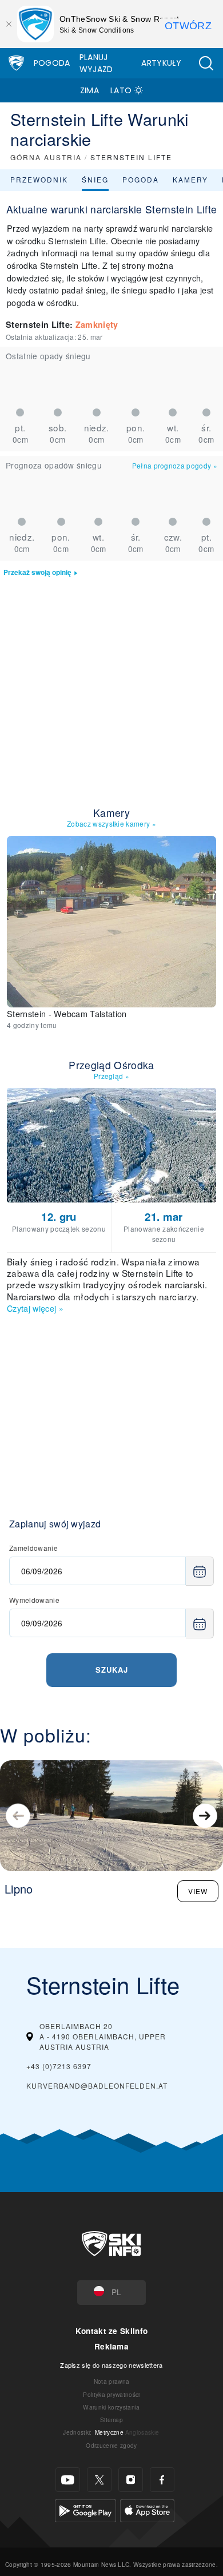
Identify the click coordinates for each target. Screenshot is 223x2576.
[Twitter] (99, 2480)
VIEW (198, 1891)
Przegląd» (111, 1076)
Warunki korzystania (111, 2407)
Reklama (111, 2346)
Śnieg (95, 179)
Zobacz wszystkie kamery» (111, 823)
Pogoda (52, 63)
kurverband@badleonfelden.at (97, 2085)
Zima (89, 90)
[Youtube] (68, 2480)
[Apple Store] (147, 2509)
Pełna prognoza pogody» (175, 465)
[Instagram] (131, 2480)
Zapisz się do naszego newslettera (111, 2365)
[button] (206, 63)
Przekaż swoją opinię (37, 572)
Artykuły (161, 63)
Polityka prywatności (111, 2394)
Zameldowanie (33, 1548)
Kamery (190, 179)
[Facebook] (162, 2480)
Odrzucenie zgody (111, 2445)
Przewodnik (39, 179)
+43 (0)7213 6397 (59, 2066)
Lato (121, 90)
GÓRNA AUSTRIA (46, 157)
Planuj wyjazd (96, 63)
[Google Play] (85, 2509)
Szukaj (112, 1670)
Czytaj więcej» (35, 1308)
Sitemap (111, 2420)
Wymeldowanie (34, 1600)
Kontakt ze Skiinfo (112, 2331)
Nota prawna (112, 2381)
